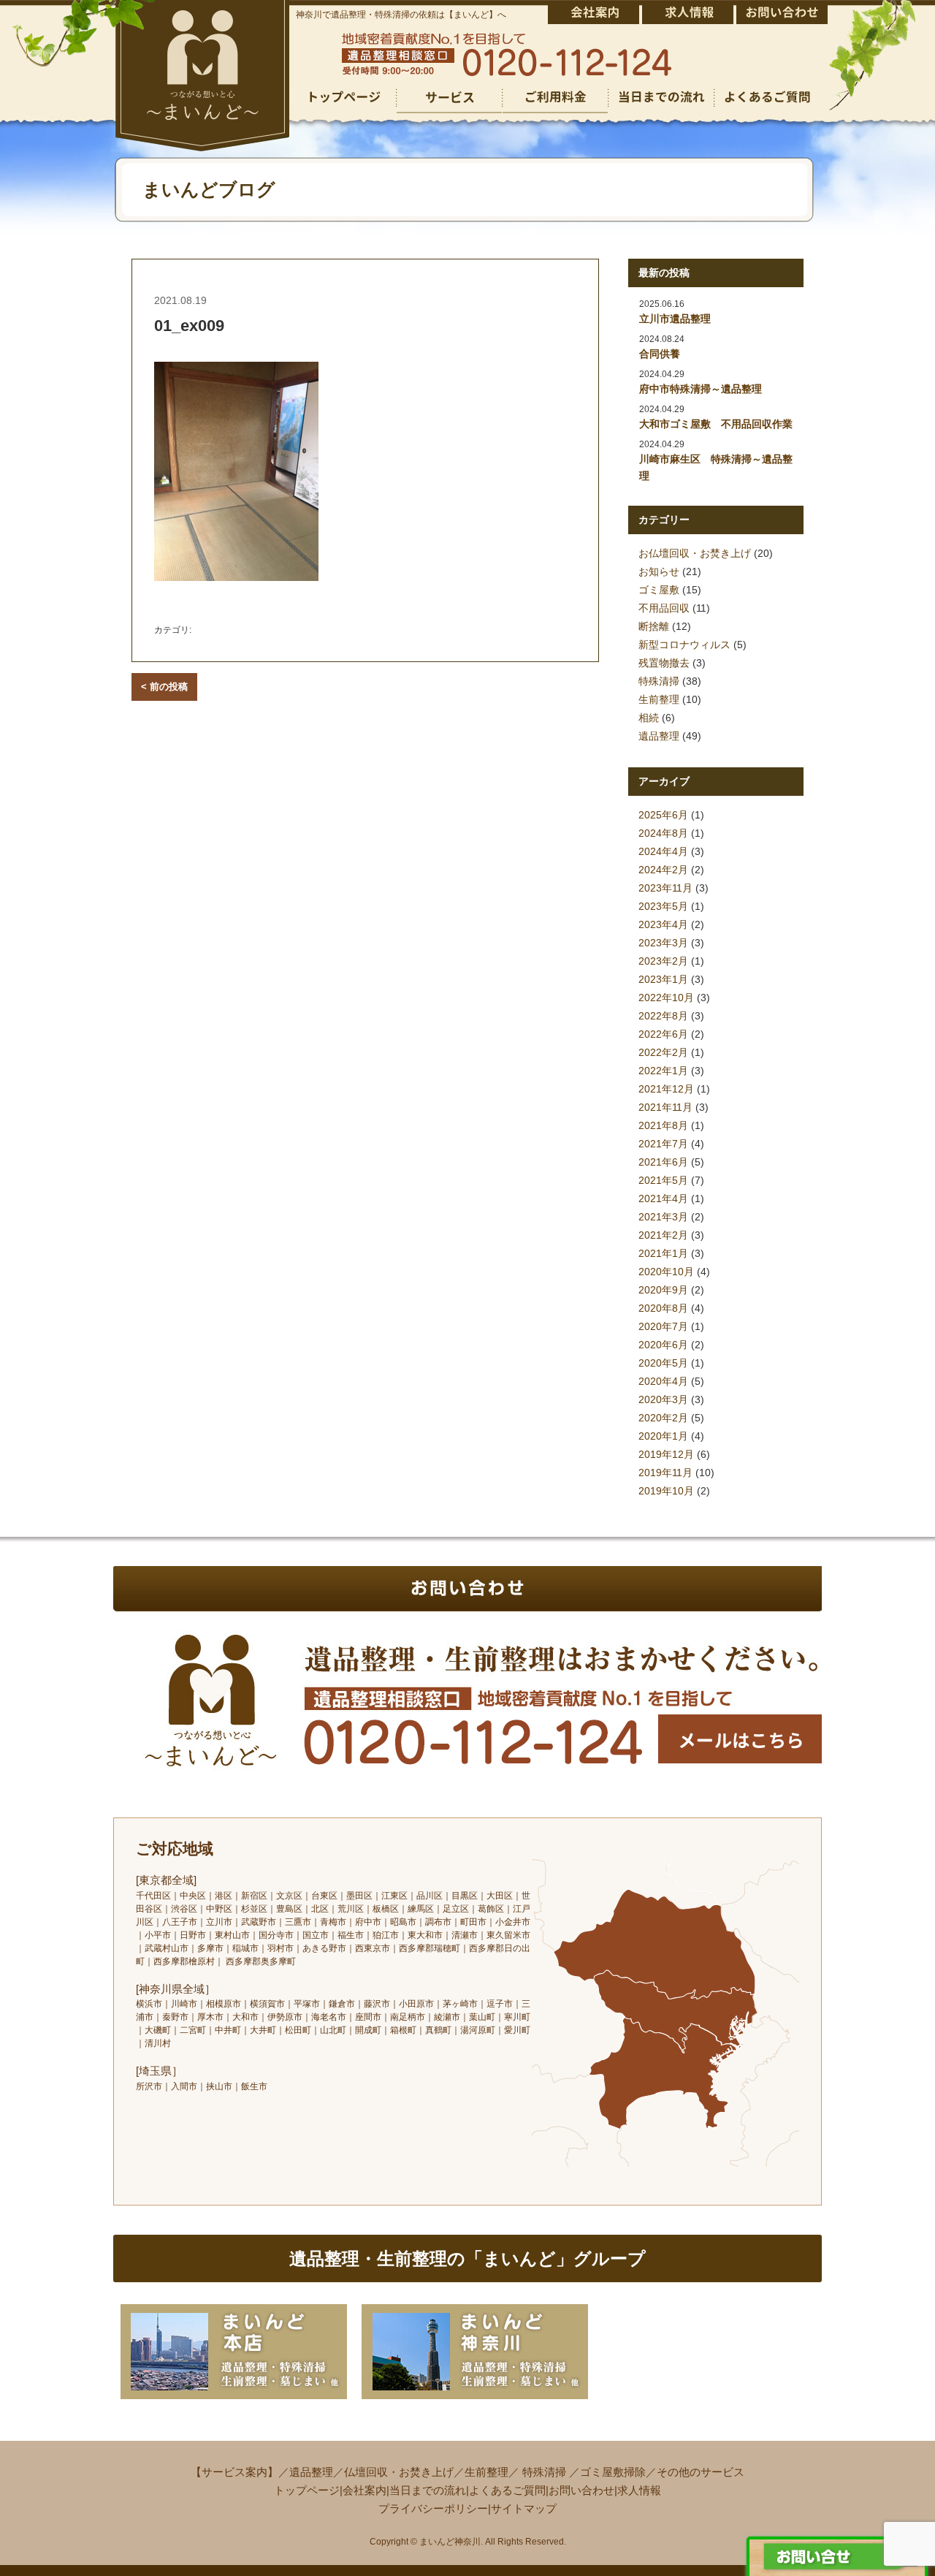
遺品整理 (659, 736)
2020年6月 (663, 1345)
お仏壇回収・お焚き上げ (695, 553)
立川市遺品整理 (675, 319)
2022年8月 (663, 1016)
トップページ (307, 2490)
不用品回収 (664, 608)
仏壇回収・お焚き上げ (399, 2472)
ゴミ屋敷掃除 (613, 2472)
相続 (649, 718)
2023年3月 (663, 943)
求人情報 (639, 2490)
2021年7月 (663, 1144)
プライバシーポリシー (433, 2508)
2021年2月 (663, 1235)
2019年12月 (666, 1454)
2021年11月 (665, 1107)
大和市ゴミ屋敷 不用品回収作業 (716, 424)
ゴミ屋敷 (659, 590)
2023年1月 (663, 979)
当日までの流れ (428, 2490)
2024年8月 (663, 833)
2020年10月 (666, 1272)
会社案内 (365, 2490)
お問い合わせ (581, 2490)
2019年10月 (666, 1491)
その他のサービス (701, 2472)
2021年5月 (663, 1180)
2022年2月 (663, 1052)
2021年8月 (663, 1125)
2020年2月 (663, 1418)
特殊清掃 (659, 681)
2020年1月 (663, 1436)
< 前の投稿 (164, 687)
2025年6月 (663, 815)
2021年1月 (663, 1253)
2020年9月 (663, 1290)
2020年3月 (663, 1399)
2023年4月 (663, 924)
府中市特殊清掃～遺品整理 (701, 389)
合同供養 (660, 354)
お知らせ (659, 571)
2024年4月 (663, 851)
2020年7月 (663, 1326)
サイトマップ (524, 2508)
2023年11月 (665, 888)
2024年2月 (663, 870)
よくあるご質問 (507, 2490)
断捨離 (654, 626)
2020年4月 (663, 1381)
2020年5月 (663, 1363)
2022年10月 (666, 998)
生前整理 (659, 699)
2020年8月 (663, 1308)
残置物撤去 (664, 663)
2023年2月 (663, 961)
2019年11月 (665, 1473)
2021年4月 (663, 1198)
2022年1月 (663, 1071)
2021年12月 (666, 1089)
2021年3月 (663, 1217)
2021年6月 (663, 1162)
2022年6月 (663, 1034)
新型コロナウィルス (684, 645)
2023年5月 (663, 906)
